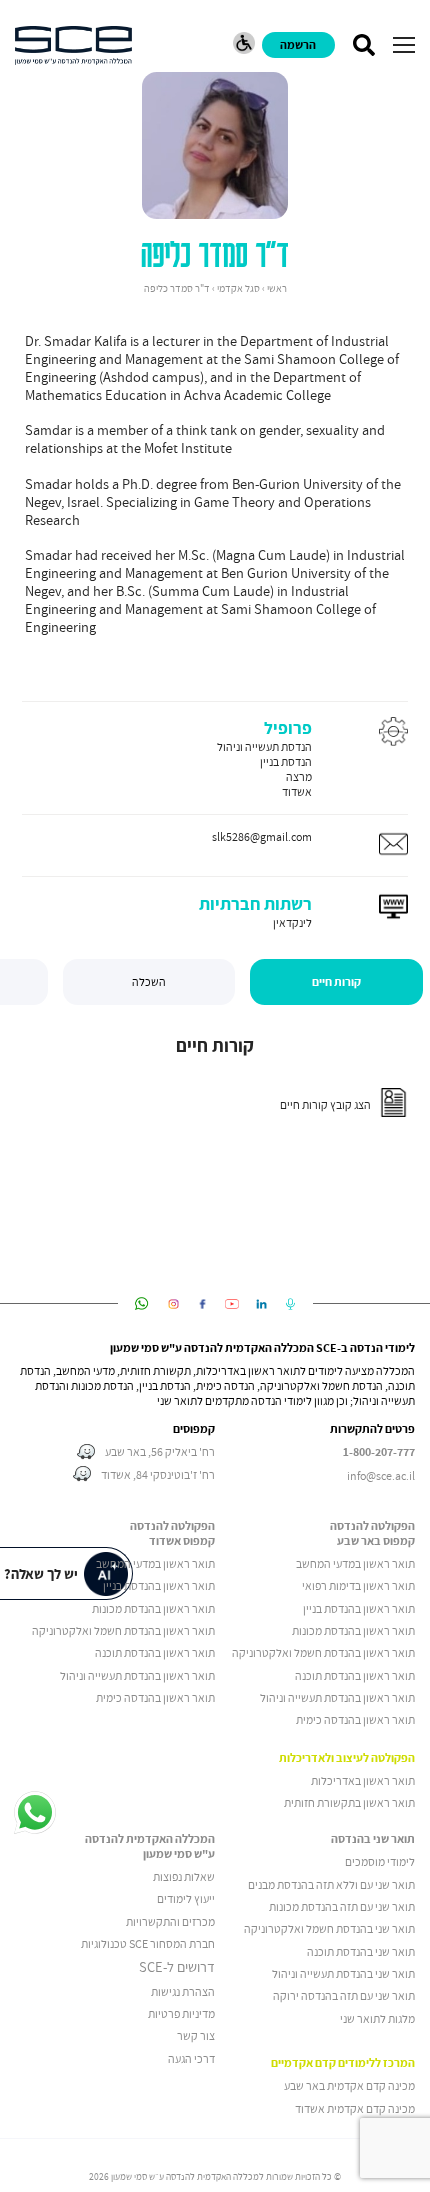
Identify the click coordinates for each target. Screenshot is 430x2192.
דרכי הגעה (191, 2058)
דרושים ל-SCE (177, 1967)
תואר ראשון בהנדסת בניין (359, 1608)
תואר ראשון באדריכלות (363, 1780)
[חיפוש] (363, 45)
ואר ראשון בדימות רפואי (355, 1585)
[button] (404, 45)
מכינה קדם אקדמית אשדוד (355, 2108)
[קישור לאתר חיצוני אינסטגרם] (173, 1304)
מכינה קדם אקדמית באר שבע (349, 2085)
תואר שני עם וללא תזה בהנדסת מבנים (331, 1884)
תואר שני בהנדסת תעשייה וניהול (343, 1973)
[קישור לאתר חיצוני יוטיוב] (232, 1304)
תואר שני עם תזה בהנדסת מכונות (342, 1906)
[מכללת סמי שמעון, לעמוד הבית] (73, 45)
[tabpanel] (215, 1081)
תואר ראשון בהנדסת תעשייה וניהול (337, 1697)
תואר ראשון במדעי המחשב (355, 1563)
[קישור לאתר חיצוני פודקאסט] (290, 1304)
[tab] (336, 981)
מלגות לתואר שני (377, 2018)
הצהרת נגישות (183, 1991)
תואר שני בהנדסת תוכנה (361, 1951)
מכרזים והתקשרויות (170, 1921)
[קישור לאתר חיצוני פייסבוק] (202, 1304)
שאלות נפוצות (184, 1876)
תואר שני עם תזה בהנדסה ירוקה (344, 1995)
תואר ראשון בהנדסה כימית (355, 1719)
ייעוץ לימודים (186, 1898)
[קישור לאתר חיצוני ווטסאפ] (141, 1304)
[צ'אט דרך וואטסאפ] (35, 1814)
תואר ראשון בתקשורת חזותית (349, 1802)
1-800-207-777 (379, 1452)
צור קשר (196, 2035)
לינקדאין (292, 922)
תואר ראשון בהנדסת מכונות (353, 1630)
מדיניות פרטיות (181, 2013)
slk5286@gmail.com (262, 836)
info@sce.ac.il (381, 1475)
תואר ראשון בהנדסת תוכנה (355, 1675)
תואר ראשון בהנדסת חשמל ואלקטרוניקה (323, 1652)
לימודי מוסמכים (380, 1861)
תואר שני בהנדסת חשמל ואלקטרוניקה (328, 1928)
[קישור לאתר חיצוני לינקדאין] (261, 1304)
